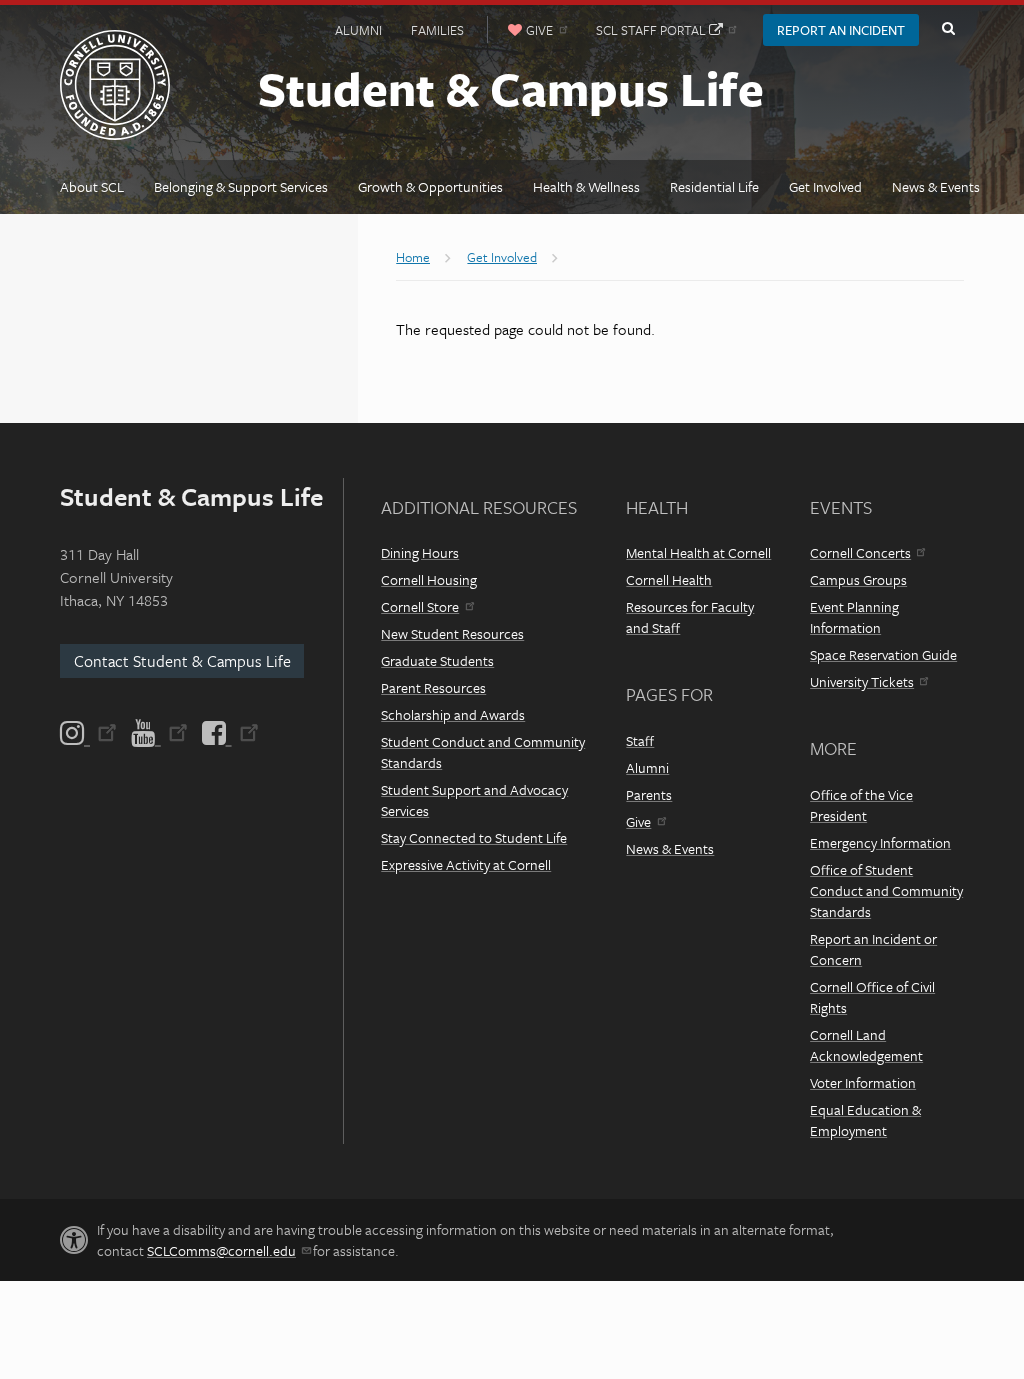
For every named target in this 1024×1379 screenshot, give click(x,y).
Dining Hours (420, 552)
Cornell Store (420, 606)
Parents (649, 794)
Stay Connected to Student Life (474, 837)
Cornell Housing (429, 579)
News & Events (670, 848)
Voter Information (863, 1082)
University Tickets (862, 681)
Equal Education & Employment (865, 1120)
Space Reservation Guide (883, 654)
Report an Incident (841, 30)
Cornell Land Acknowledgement (866, 1045)
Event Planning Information (854, 617)
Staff (640, 740)
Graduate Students (437, 660)
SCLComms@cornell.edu (221, 1250)
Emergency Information (880, 842)
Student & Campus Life (511, 87)
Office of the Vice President (861, 805)
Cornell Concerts (860, 552)
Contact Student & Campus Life (182, 661)
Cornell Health (669, 579)
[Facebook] (229, 733)
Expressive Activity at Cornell (466, 864)
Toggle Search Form (948, 29)
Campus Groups (858, 579)
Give (638, 821)
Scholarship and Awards (453, 714)
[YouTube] (159, 733)
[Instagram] (90, 733)
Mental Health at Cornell (698, 552)
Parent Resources (433, 687)
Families (437, 30)
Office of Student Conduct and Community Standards (886, 890)
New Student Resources (452, 633)
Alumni (358, 30)
